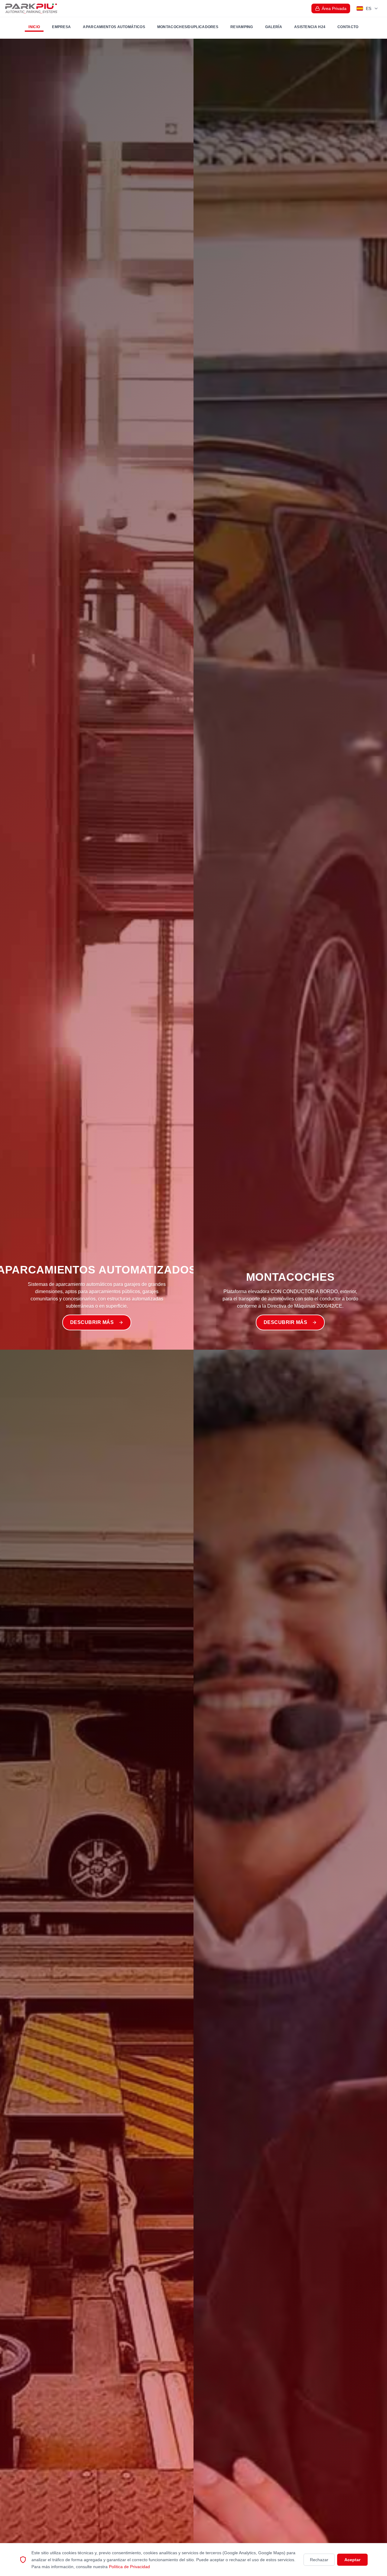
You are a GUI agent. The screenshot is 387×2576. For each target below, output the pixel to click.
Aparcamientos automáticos (114, 27)
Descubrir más (92, 1322)
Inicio (34, 27)
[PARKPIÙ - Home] (31, 8)
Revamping (242, 27)
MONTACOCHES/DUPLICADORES (188, 27)
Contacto (348, 27)
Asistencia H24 (310, 27)
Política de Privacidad (129, 2566)
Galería (274, 27)
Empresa (61, 27)
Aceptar (352, 2560)
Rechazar (319, 2560)
